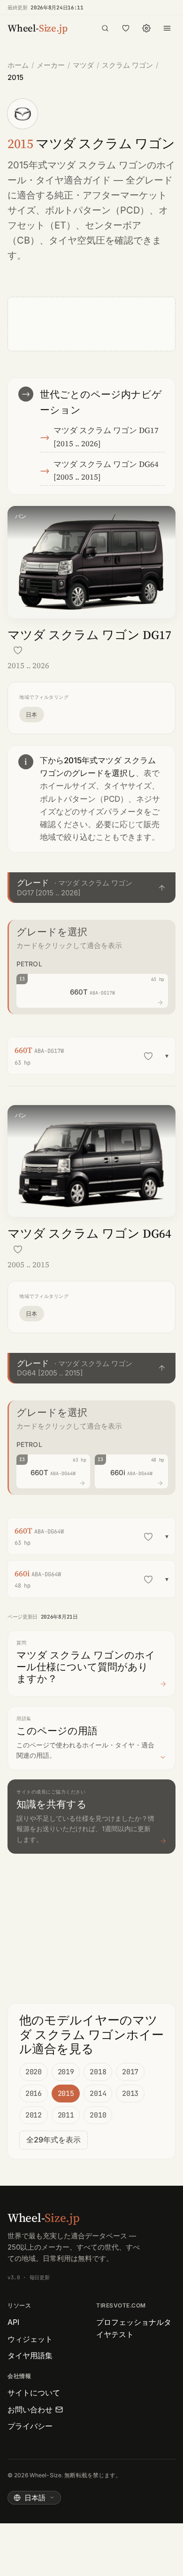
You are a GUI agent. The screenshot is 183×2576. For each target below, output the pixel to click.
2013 (130, 2094)
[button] (91, 888)
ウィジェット (30, 2339)
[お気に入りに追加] (18, 650)
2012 (34, 2115)
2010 (98, 2115)
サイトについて (34, 2393)
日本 (32, 715)
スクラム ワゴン (127, 65)
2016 (34, 2094)
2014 (98, 2094)
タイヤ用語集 (30, 2355)
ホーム (18, 65)
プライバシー (30, 2426)
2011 (66, 2115)
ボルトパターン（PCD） (97, 210)
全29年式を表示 (53, 2140)
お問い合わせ (30, 2410)
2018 (98, 2072)
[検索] (105, 28)
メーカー (51, 65)
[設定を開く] (146, 28)
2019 (66, 2072)
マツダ (83, 65)
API (13, 2322)
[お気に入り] (126, 28)
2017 (130, 2072)
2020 (34, 2072)
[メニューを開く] (167, 28)
